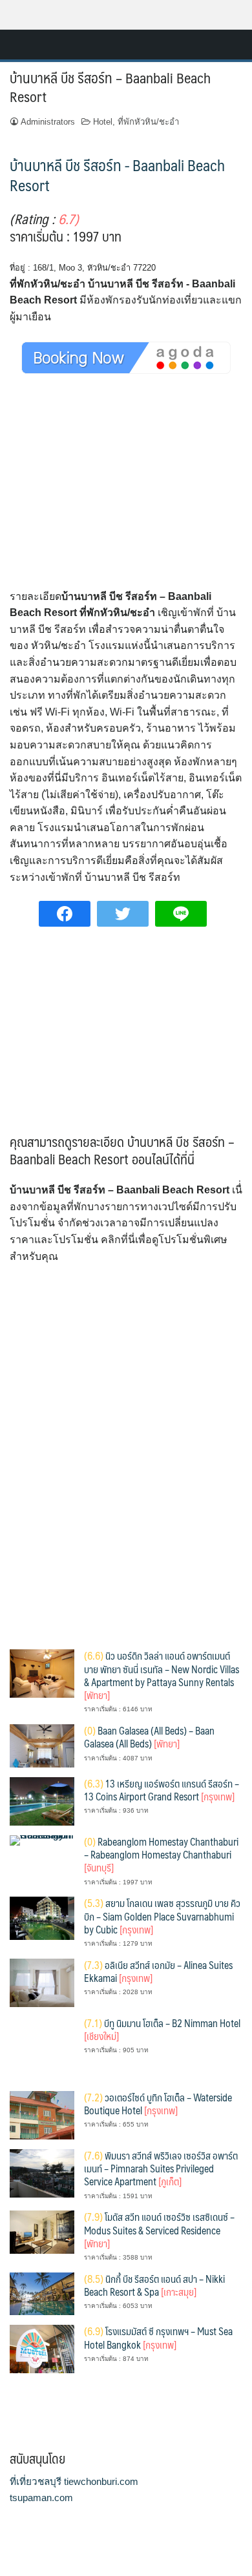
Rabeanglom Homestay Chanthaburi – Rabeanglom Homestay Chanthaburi (161, 1855)
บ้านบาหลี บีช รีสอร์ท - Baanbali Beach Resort (117, 175)
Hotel (103, 122)
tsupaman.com (41, 2498)
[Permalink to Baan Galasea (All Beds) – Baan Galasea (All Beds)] (42, 1745)
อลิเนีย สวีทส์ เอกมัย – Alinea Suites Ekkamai (158, 1971)
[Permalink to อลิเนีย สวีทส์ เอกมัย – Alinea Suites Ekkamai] (42, 1982)
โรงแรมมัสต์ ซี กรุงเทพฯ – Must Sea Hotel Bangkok (158, 2337)
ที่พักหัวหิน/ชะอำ (148, 122)
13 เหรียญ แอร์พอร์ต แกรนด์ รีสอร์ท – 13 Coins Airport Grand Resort (162, 1790)
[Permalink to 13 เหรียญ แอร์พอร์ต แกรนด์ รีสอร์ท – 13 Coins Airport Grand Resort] (42, 1800)
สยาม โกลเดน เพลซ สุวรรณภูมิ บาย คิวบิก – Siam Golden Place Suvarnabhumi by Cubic (162, 1916)
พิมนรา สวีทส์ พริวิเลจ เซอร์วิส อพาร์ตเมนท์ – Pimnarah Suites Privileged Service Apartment (161, 2169)
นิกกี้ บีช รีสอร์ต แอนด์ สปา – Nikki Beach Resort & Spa (154, 2285)
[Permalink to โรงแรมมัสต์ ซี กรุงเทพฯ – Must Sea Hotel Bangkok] (42, 2348)
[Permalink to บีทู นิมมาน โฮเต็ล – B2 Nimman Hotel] (42, 2048)
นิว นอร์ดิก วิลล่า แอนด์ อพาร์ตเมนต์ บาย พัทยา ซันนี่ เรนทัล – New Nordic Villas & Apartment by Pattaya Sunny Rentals (162, 1675)
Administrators (48, 122)
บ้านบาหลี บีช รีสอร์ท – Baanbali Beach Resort (110, 87)
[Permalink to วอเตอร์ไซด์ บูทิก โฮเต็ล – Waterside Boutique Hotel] (42, 2114)
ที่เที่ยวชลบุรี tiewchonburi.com (74, 2481)
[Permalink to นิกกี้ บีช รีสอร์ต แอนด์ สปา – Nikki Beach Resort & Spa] (42, 2293)
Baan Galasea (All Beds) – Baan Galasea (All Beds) (149, 1737)
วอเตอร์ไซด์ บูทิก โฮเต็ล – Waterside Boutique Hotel (158, 2104)
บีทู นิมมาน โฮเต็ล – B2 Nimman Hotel (162, 2029)
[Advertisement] (126, 493)
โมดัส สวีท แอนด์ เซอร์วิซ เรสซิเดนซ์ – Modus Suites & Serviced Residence (159, 2230)
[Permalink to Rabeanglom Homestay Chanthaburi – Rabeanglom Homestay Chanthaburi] (42, 1839)
